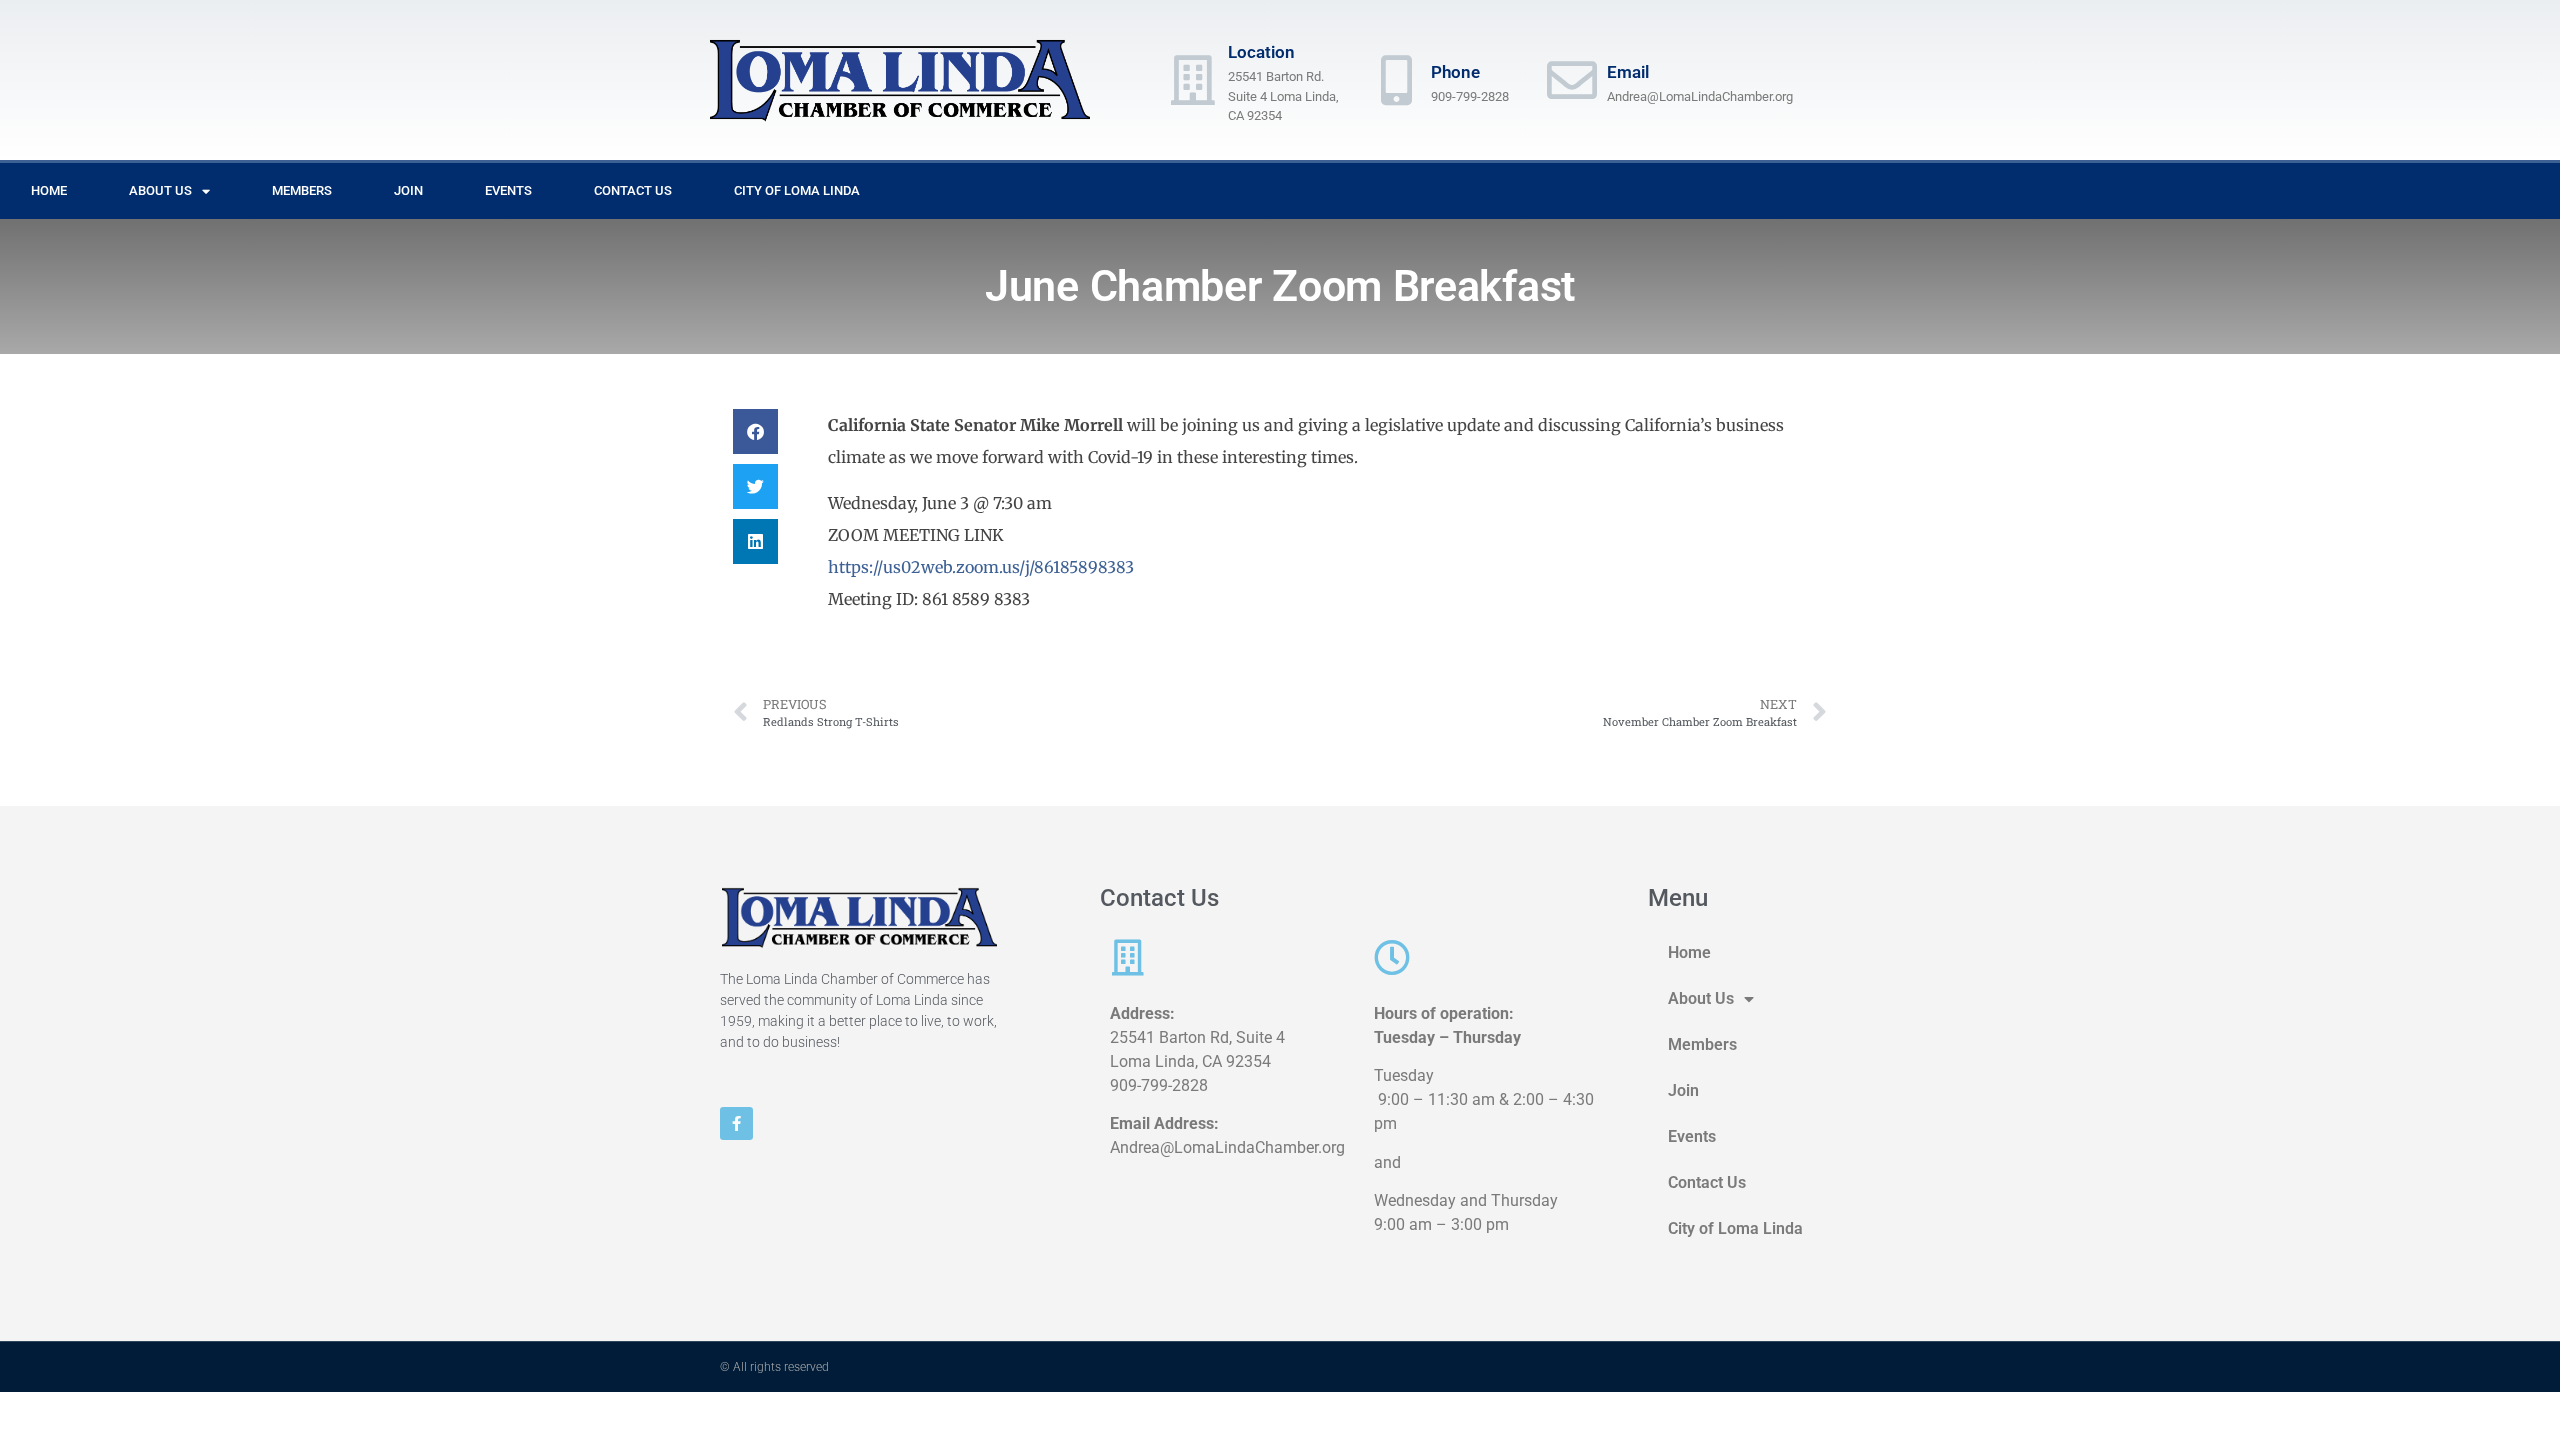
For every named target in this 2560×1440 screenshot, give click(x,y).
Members (302, 190)
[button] (755, 431)
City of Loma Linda (797, 190)
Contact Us (633, 190)
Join (408, 190)
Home (49, 190)
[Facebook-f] (736, 1123)
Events (508, 190)
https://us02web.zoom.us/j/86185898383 (981, 567)
